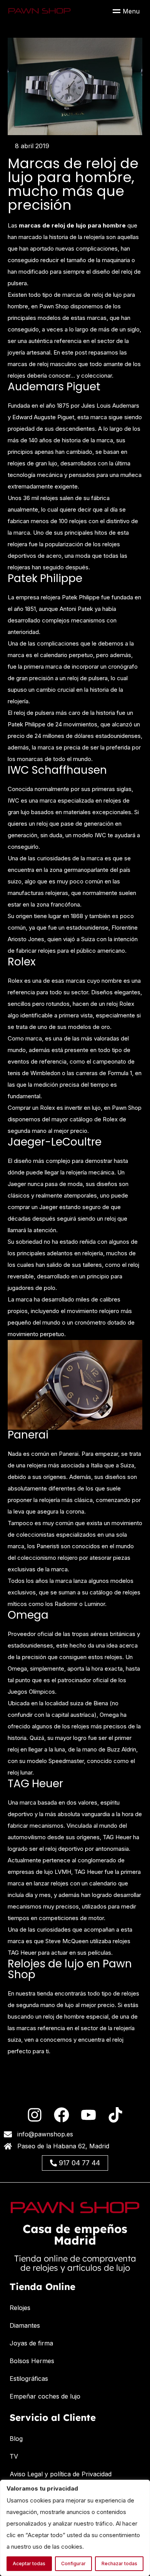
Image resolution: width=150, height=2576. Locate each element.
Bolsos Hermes (32, 2361)
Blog (16, 2439)
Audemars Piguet (54, 387)
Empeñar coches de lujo (45, 2396)
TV (14, 2456)
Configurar (73, 2563)
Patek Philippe (45, 579)
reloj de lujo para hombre (89, 225)
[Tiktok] (115, 2115)
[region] (75, 2528)
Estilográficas (29, 2379)
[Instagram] (35, 2115)
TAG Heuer (35, 1784)
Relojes (20, 2308)
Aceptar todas (29, 2563)
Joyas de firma (31, 2343)
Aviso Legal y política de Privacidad (61, 2474)
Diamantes (25, 2325)
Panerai (28, 1435)
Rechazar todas (119, 2563)
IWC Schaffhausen (57, 770)
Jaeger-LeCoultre (55, 1142)
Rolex (22, 962)
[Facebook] (62, 2115)
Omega (28, 1615)
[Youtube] (88, 2115)
